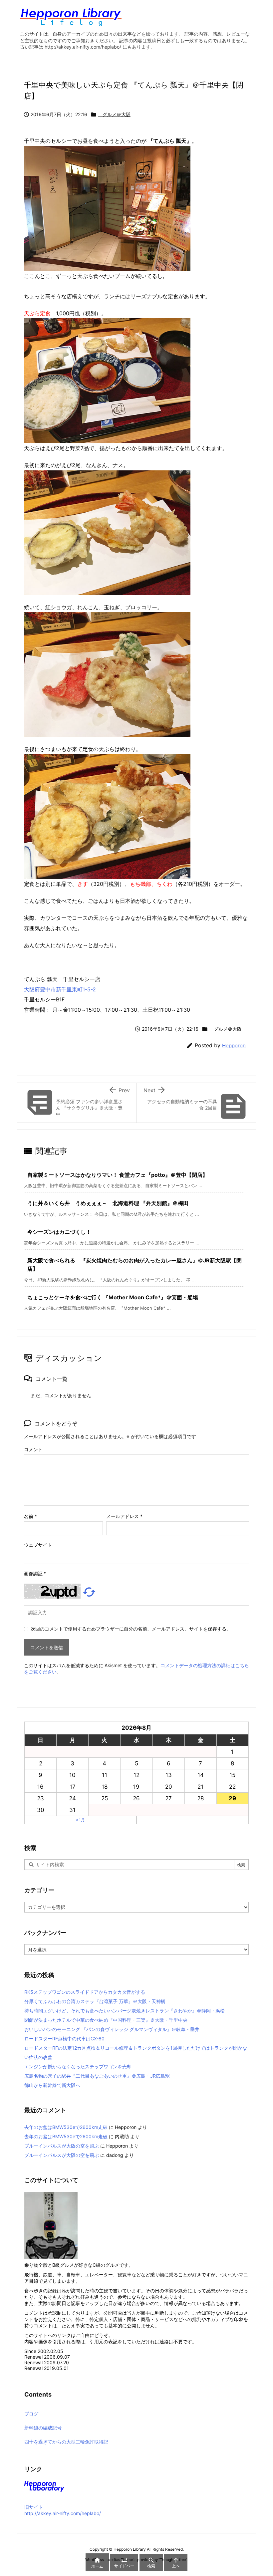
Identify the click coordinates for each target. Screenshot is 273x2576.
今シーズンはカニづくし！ (59, 1232)
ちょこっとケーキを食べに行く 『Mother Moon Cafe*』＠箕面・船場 (113, 1297)
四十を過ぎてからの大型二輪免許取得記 (66, 2442)
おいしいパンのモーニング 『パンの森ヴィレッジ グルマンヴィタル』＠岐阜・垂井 (112, 2029)
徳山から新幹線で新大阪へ (52, 2085)
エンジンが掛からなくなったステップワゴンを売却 (78, 2066)
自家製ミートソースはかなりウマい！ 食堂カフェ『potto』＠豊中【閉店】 (118, 1175)
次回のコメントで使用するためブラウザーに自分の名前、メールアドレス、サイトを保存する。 (131, 1629)
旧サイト (34, 2507)
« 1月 (80, 1820)
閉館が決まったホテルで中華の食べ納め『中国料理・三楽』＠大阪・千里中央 (106, 2020)
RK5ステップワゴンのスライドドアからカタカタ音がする (85, 1992)
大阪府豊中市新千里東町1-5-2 (60, 989)
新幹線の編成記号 (43, 2428)
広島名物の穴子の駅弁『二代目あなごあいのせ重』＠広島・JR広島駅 (97, 2076)
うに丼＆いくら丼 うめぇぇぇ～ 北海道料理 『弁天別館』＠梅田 (108, 1203)
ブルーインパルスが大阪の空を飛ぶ (62, 2146)
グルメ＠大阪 (114, 114)
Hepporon (234, 1045)
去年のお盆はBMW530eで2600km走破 (66, 2127)
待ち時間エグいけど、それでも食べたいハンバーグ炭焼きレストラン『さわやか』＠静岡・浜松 (125, 2011)
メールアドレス (124, 1516)
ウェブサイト (38, 1545)
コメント (33, 1449)
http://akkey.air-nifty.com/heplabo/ (63, 2513)
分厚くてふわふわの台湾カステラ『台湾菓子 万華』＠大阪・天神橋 (95, 2001)
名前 (30, 1516)
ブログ (31, 2414)
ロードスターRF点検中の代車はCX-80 (64, 2039)
